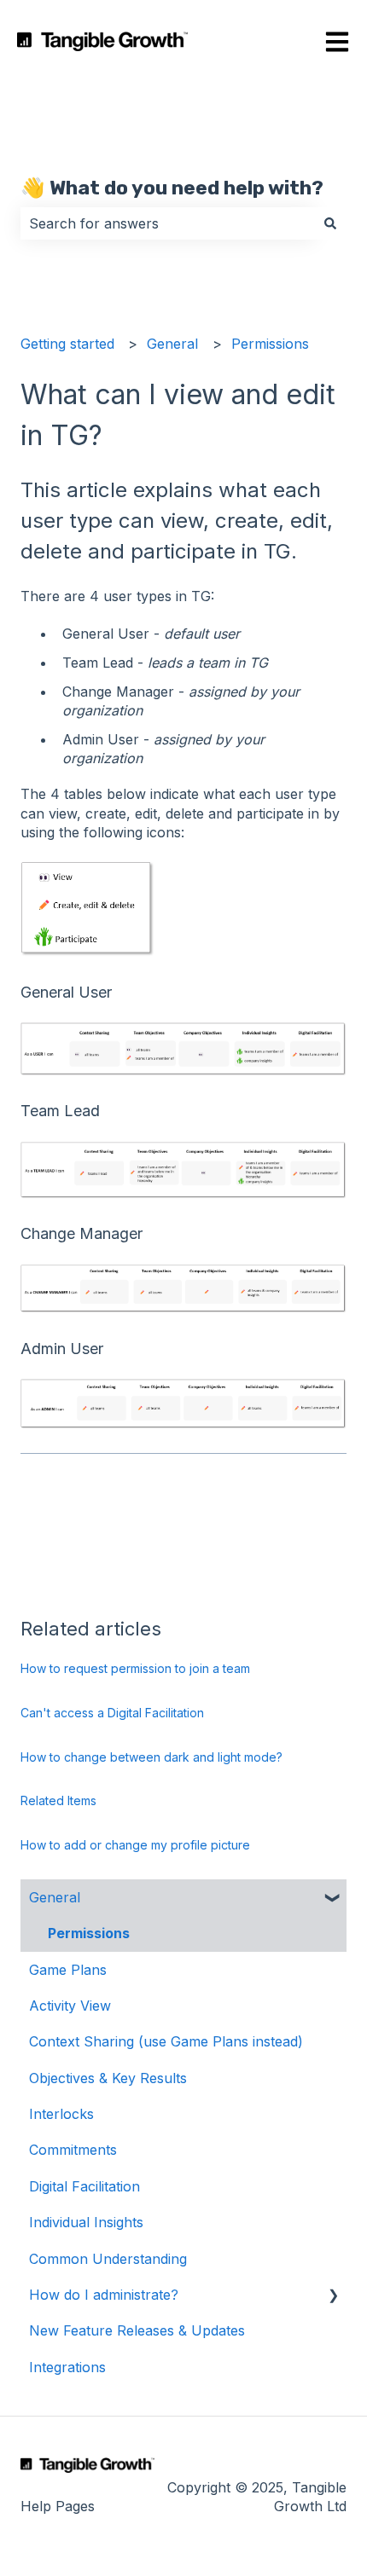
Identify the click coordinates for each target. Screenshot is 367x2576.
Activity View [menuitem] (70, 2006)
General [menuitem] (55, 1897)
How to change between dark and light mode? (151, 1757)
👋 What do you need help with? (172, 188)
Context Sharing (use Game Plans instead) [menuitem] (166, 2041)
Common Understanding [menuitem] (108, 2259)
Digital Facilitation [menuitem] (84, 2186)
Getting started (67, 344)
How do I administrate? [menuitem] (104, 2295)
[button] (333, 1899)
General (172, 344)
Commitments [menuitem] (73, 2150)
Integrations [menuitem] (67, 2367)
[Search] (330, 223)
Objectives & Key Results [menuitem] (108, 2078)
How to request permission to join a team (135, 1668)
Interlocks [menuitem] (61, 2114)
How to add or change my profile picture (135, 1845)
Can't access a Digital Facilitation (112, 1713)
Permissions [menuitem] (89, 1933)
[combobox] (167, 223)
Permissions (270, 344)
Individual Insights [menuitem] (86, 2222)
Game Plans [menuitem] (68, 1970)
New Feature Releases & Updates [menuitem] (137, 2330)
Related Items (58, 1800)
